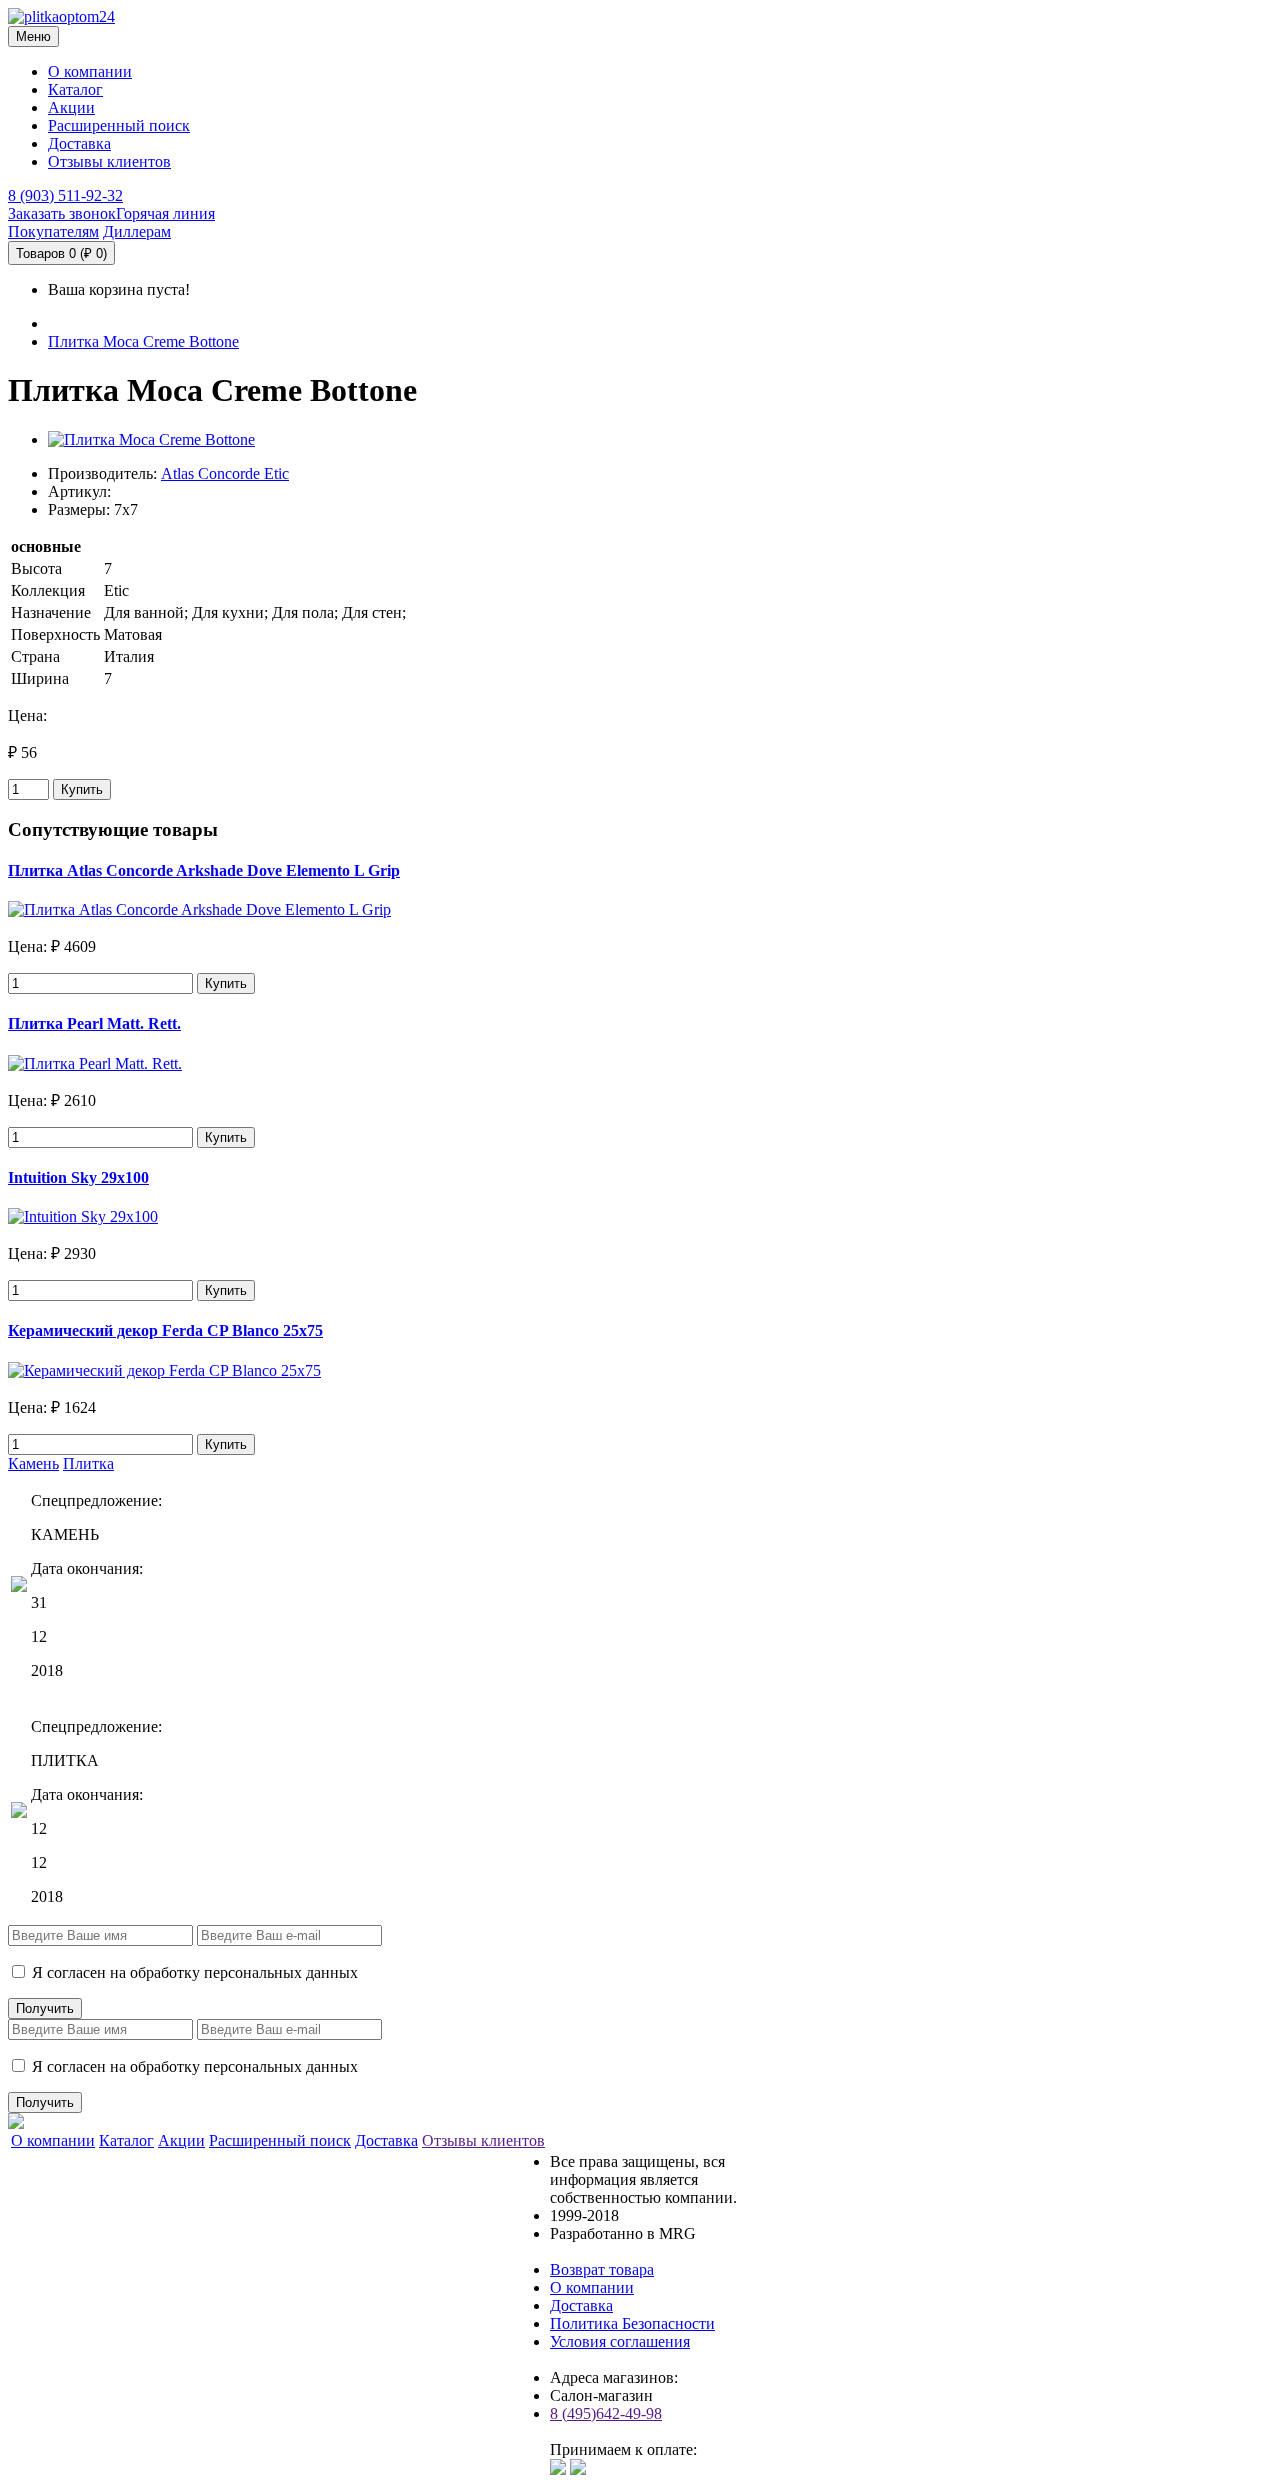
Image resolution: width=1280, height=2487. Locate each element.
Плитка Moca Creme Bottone (143, 341)
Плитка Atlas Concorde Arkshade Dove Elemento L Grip (204, 870)
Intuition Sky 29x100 (78, 1177)
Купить (82, 789)
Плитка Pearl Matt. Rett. (94, 1023)
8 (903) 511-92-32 (65, 195)
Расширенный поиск (119, 125)
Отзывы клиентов (109, 161)
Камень (33, 1463)
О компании (90, 71)
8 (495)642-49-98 (606, 2413)
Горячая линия (165, 213)
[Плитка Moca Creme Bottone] (151, 439)
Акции (71, 107)
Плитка (88, 1463)
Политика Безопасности (632, 2323)
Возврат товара (602, 2269)
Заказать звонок (62, 213)
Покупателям (53, 231)
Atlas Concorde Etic (225, 473)
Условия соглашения (620, 2341)
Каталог (75, 89)
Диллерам (137, 231)
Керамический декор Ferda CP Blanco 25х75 (165, 1330)
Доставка (79, 143)
